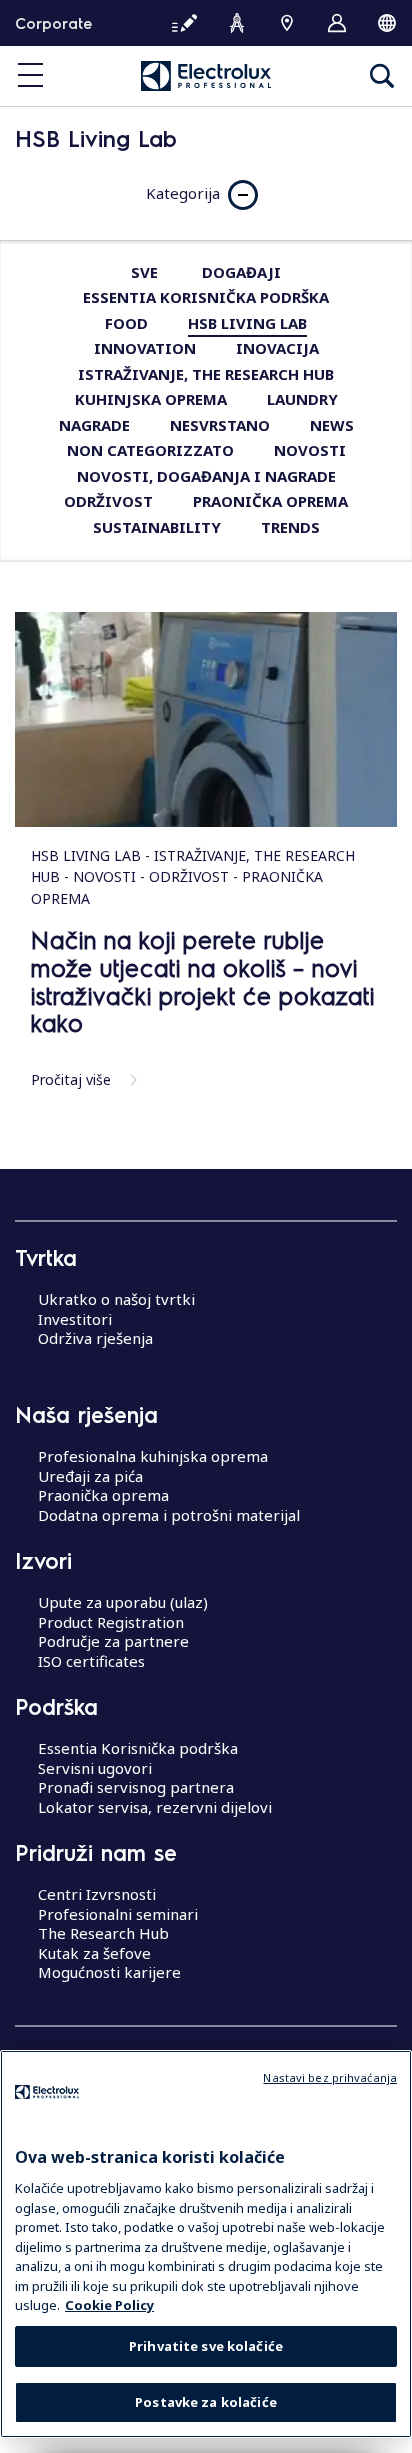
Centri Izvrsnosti (97, 1894)
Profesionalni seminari (118, 1914)
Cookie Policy (109, 2305)
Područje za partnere (113, 1641)
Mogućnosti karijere (109, 1972)
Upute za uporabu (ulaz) (123, 1602)
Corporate (53, 23)
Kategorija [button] (183, 193)
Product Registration (111, 1622)
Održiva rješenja (95, 1338)
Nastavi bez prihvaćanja (330, 2077)
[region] (206, 2244)
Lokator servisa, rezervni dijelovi (155, 1807)
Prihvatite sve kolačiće (206, 2346)
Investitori (75, 1319)
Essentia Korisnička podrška (138, 1748)
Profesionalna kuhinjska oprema (153, 1456)
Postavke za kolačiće (206, 2402)
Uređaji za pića (90, 1476)
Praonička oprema (103, 1495)
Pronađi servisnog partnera (136, 1787)
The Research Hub (103, 1933)
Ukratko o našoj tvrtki (116, 1299)
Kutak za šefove (94, 1953)
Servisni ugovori (95, 1768)
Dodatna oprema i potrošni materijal (169, 1515)
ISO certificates (91, 1661)
